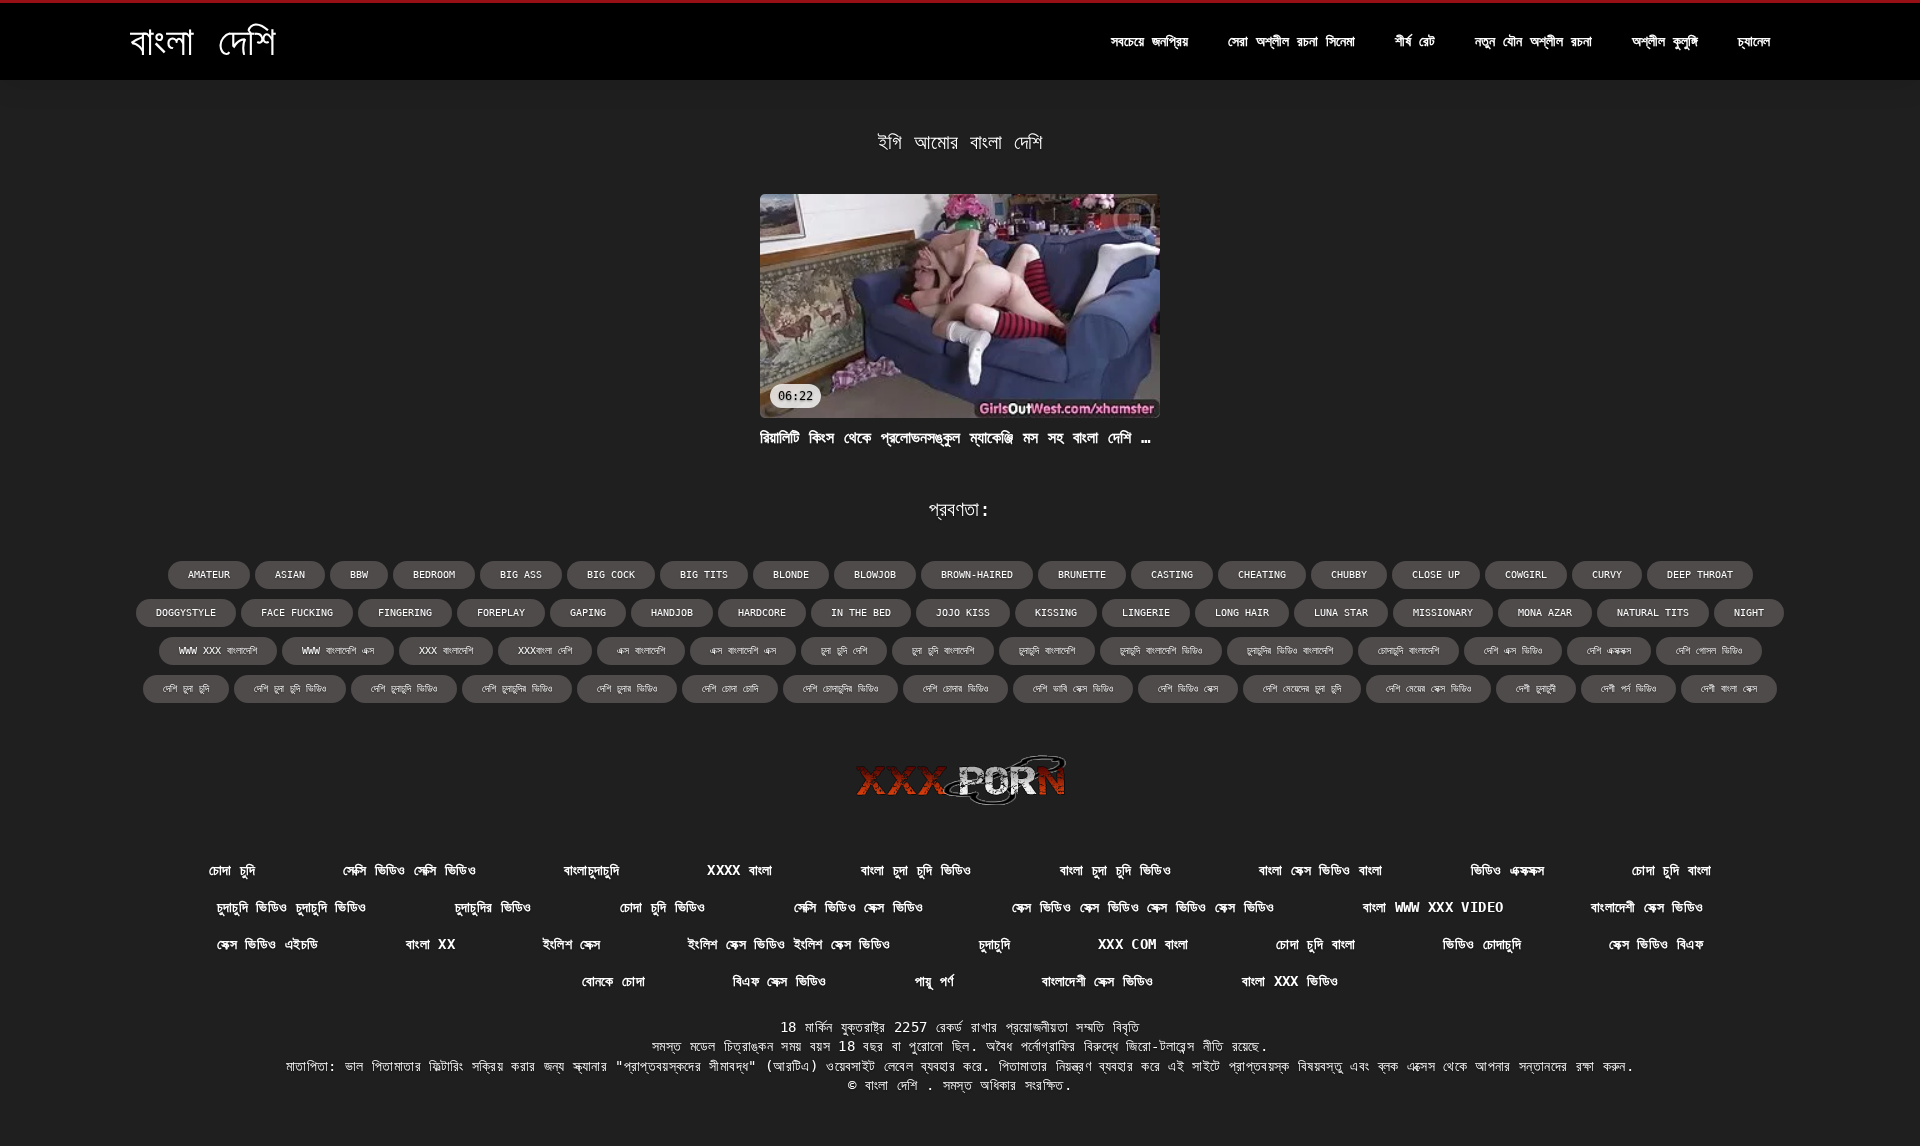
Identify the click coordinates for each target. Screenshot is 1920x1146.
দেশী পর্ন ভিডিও (1628, 688)
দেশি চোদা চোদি (730, 688)
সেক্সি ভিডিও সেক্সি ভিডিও (409, 870)
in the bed (861, 612)
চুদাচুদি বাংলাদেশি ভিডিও (1161, 650)
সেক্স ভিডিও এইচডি (267, 944)
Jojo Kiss (963, 612)
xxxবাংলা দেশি (545, 650)
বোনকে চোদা (613, 981)
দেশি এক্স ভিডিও (1513, 650)
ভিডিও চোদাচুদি (1482, 944)
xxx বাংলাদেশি (446, 650)
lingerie (1146, 612)
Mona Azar (1545, 612)
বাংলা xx (430, 944)
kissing (1056, 612)
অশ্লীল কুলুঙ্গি (1665, 41)
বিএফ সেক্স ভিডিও (780, 981)
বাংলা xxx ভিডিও (1290, 981)
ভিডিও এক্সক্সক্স (1508, 870)
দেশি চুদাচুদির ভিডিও (517, 688)
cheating (1262, 574)
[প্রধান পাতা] (960, 780)
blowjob (875, 574)
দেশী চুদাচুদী (1536, 688)
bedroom (434, 574)
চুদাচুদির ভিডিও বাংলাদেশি (1290, 650)
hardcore (762, 612)
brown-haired (977, 574)
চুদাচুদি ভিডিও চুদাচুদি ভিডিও (292, 907)
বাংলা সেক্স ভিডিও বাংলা (1321, 870)
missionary (1443, 612)
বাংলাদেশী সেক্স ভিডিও (1647, 907)
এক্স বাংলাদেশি (641, 650)
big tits (704, 574)
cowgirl (1526, 574)
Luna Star (1341, 612)
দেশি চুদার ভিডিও (627, 688)
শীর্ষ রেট (1415, 41)
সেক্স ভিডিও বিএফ (1656, 944)
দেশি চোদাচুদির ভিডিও (840, 688)
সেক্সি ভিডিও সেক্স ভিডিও (859, 907)
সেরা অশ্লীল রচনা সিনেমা (1291, 41)
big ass (521, 574)
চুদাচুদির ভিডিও (493, 907)
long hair (1242, 612)
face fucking (297, 612)
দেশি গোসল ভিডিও (1709, 650)
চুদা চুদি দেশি (844, 650)
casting (1172, 574)
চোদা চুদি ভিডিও (663, 907)
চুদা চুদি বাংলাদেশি (943, 650)
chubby (1349, 574)
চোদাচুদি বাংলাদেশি (1408, 650)
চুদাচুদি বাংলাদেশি (1047, 650)
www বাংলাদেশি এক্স (338, 650)
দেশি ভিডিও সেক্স (1188, 688)
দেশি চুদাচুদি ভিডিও (404, 688)
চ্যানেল (1754, 41)
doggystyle (186, 612)
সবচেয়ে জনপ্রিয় (1149, 41)
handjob (672, 612)
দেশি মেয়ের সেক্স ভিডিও (1428, 688)
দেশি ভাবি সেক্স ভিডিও (1073, 688)
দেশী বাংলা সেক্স (1729, 688)
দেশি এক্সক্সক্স (1609, 650)
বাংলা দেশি (895, 1085)
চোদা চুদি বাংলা (1671, 870)
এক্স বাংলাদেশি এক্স (743, 650)
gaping (588, 612)
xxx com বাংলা (1143, 944)
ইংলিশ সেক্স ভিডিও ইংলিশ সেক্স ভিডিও (789, 944)
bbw (359, 574)
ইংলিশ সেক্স (571, 944)
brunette (1082, 574)
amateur (209, 574)
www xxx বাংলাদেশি (218, 650)
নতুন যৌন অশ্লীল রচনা (1533, 41)
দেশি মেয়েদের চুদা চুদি (1302, 688)
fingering (405, 612)
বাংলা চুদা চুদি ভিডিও (916, 870)
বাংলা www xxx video (1433, 907)
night (1749, 612)
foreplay (501, 612)
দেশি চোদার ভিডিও (955, 688)
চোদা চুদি (232, 870)
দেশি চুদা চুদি (186, 688)
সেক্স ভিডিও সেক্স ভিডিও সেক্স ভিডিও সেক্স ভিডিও (1143, 907)
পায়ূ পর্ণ (934, 981)
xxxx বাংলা (739, 870)
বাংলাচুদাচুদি (591, 870)
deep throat (1700, 574)
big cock (611, 574)
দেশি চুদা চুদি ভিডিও (290, 688)
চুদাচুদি (994, 944)
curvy (1607, 574)
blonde (791, 574)
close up (1436, 574)
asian (290, 574)
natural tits (1653, 612)
